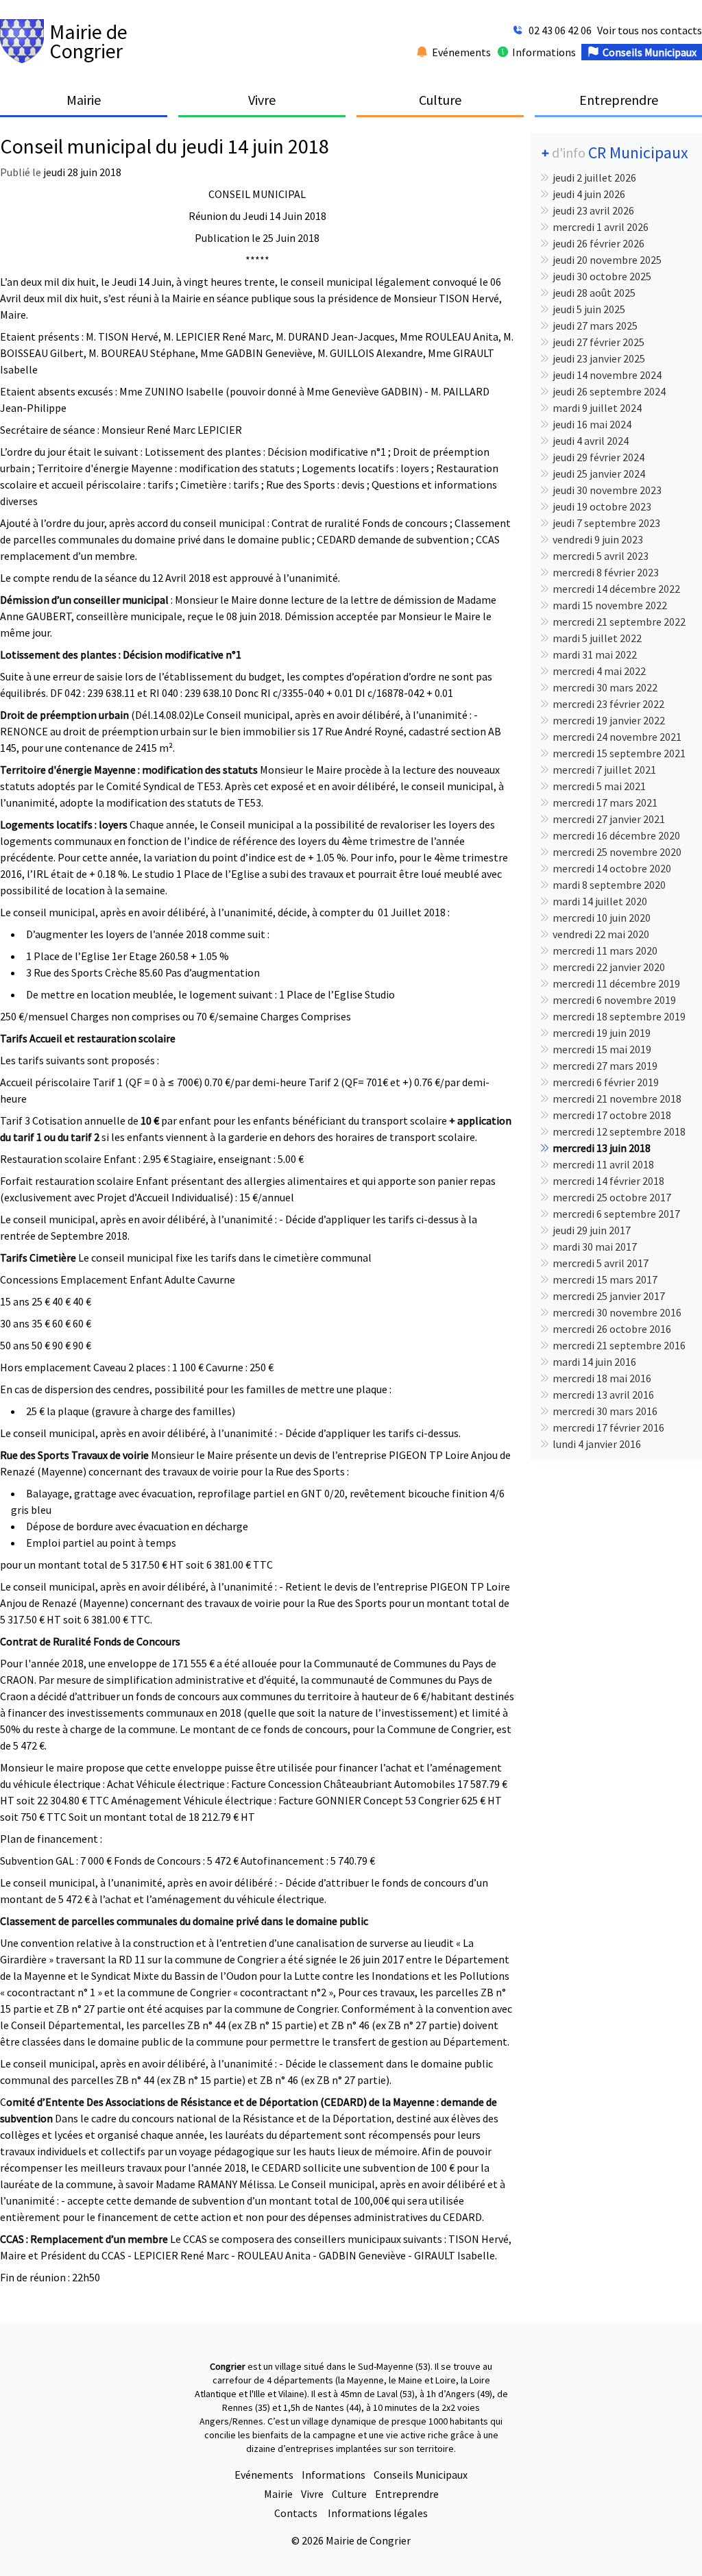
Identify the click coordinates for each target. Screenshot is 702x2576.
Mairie (278, 2494)
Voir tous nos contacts (650, 30)
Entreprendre (407, 2494)
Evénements (264, 2475)
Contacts (297, 2513)
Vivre (312, 2494)
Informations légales (378, 2513)
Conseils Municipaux (421, 2475)
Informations (334, 2475)
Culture (349, 2494)
